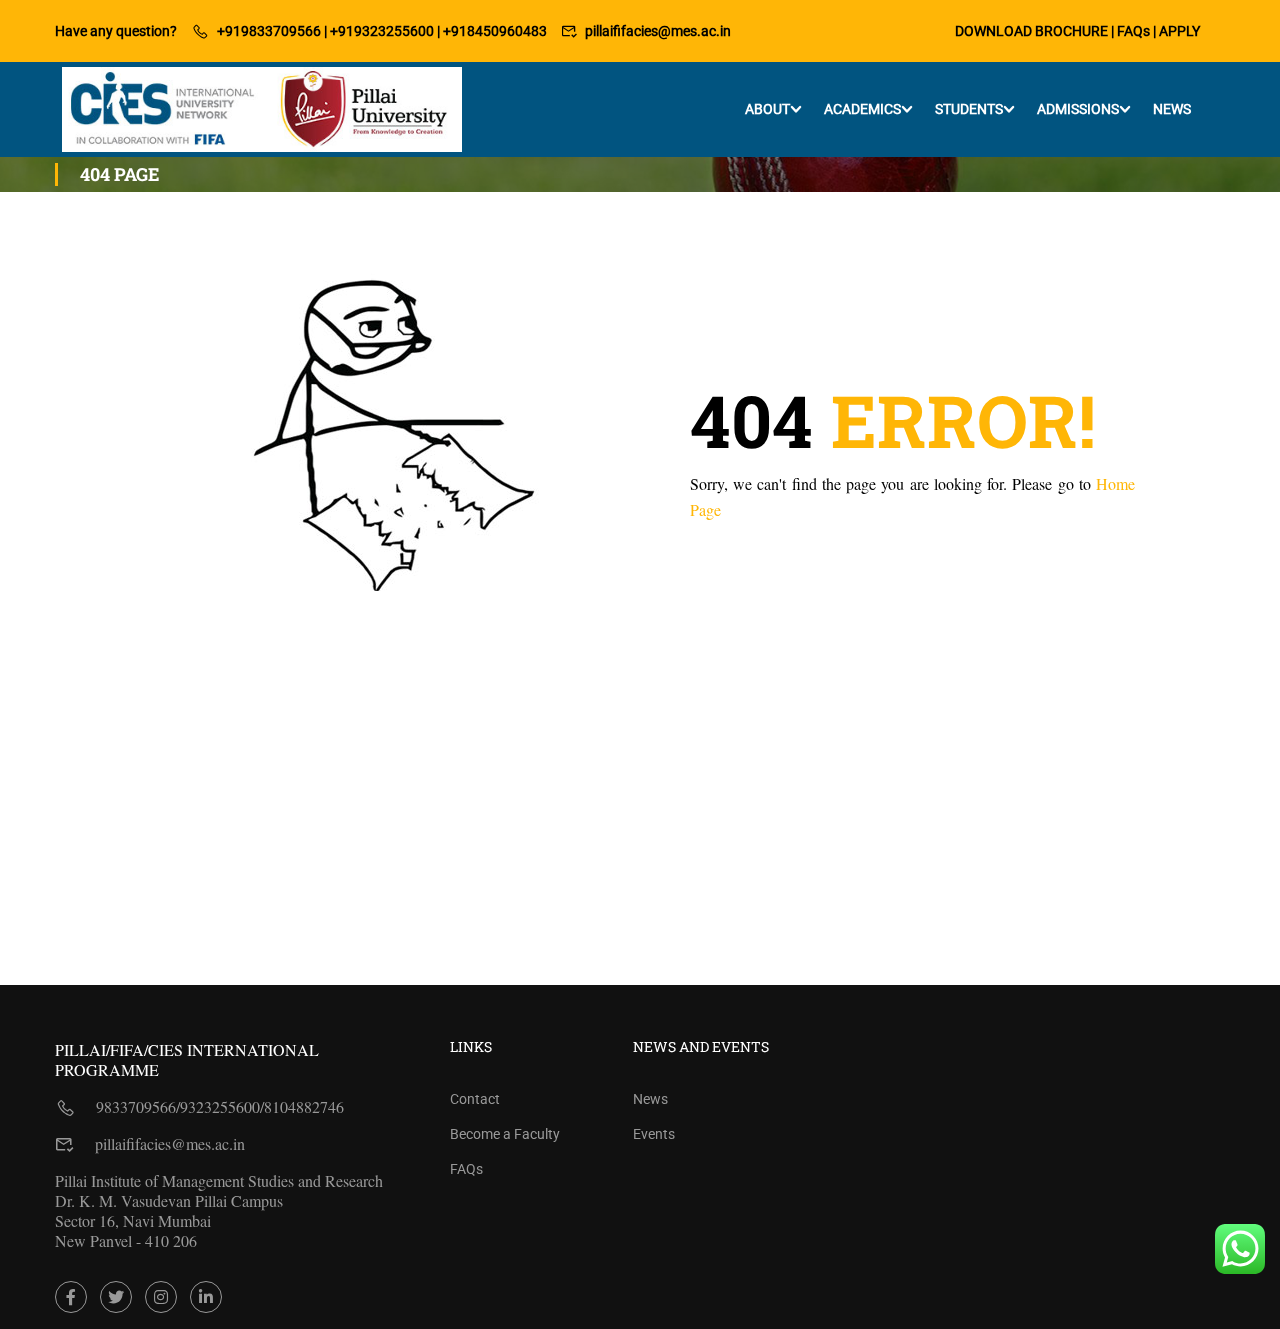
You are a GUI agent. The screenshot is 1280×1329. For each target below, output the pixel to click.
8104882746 (304, 1106)
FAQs (1133, 31)
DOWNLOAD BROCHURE (1031, 31)
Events (654, 1134)
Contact (475, 1099)
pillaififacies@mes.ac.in (658, 31)
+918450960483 (495, 31)
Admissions (1078, 109)
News (1172, 109)
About (767, 109)
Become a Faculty (505, 1134)
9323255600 (220, 1106)
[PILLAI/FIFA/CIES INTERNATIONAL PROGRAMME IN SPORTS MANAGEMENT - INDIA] (262, 109)
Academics (862, 109)
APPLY (1179, 31)
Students (969, 109)
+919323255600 (382, 31)
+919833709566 (269, 31)
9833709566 (136, 1106)
